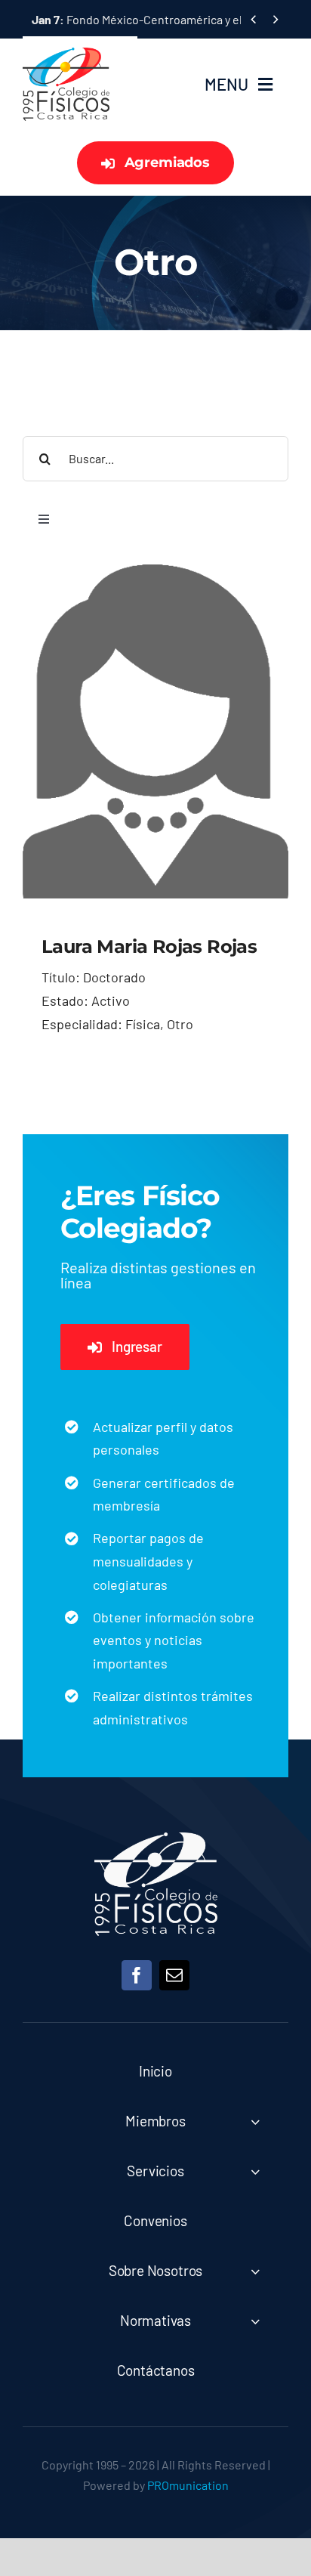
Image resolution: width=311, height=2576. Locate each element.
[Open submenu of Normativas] (255, 2321)
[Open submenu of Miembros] (255, 2121)
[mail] (174, 1975)
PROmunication (188, 2485)
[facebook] (137, 1975)
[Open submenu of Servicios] (255, 2171)
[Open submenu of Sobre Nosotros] (255, 2271)
